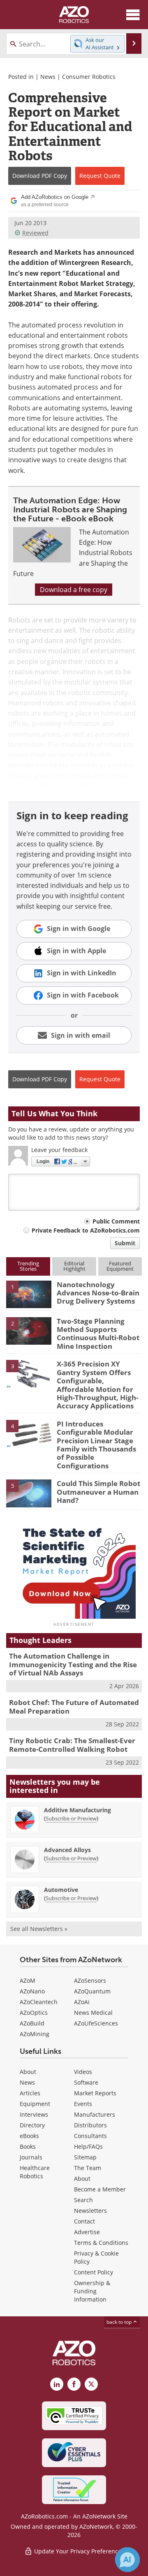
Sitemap (85, 2157)
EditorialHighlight (74, 1266)
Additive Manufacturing (77, 1810)
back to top (120, 2322)
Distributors (90, 2125)
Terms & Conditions (101, 2243)
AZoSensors (90, 1980)
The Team (88, 2168)
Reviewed (35, 233)
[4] (29, 1433)
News (48, 77)
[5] (29, 1493)
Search (83, 2200)
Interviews (34, 2114)
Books (28, 2146)
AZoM (28, 1980)
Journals (31, 2157)
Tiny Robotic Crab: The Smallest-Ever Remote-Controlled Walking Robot (72, 1745)
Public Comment (116, 1221)
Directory (32, 2125)
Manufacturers (95, 2114)
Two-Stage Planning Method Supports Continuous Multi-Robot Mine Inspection (98, 1334)
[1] (29, 1294)
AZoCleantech (39, 2002)
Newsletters (90, 2211)
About (28, 2072)
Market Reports (95, 2093)
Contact (84, 2221)
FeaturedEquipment (120, 1266)
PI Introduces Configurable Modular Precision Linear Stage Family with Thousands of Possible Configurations (96, 1445)
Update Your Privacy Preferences (78, 2551)
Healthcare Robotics (35, 2172)
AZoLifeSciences (96, 2023)
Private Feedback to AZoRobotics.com (86, 1230)
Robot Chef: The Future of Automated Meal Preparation (74, 1706)
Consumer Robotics (89, 77)
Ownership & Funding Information (92, 2291)
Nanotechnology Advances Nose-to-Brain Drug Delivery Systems (98, 1293)
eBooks (29, 2136)
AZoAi (82, 2002)
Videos (83, 2072)
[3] (29, 1373)
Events (83, 2104)
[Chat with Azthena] (127, 2560)
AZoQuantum (92, 1991)
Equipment (35, 2104)
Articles (30, 2093)
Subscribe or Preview (71, 1818)
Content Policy (94, 2272)
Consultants (90, 2136)
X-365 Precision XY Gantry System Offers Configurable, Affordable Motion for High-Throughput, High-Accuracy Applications (97, 1385)
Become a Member (100, 2189)
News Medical (93, 2013)
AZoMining (35, 2034)
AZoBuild (32, 2023)
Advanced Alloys (67, 1850)
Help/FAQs (88, 2146)
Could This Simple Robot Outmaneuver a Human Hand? (98, 1492)
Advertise (87, 2232)
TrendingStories (28, 1266)
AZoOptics (34, 2013)
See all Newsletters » (39, 1929)
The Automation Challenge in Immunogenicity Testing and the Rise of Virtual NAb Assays (73, 1664)
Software (86, 2082)
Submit (125, 1243)
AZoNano (32, 1991)
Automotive (61, 1890)
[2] (29, 1330)
